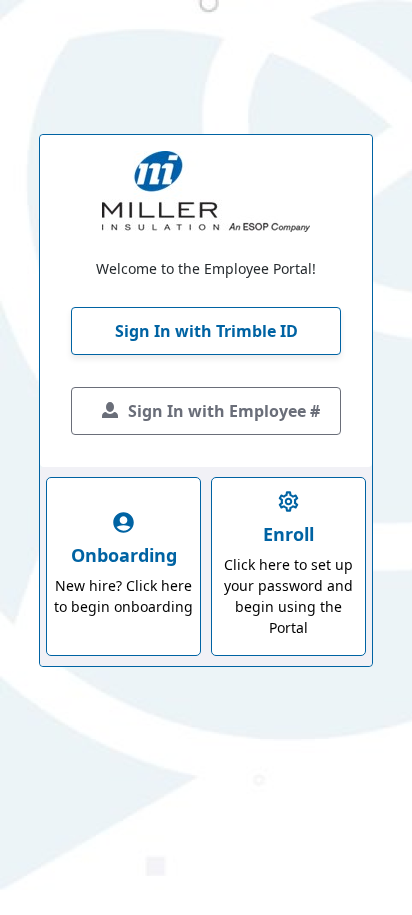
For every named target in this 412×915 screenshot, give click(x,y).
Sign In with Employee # (224, 411)
